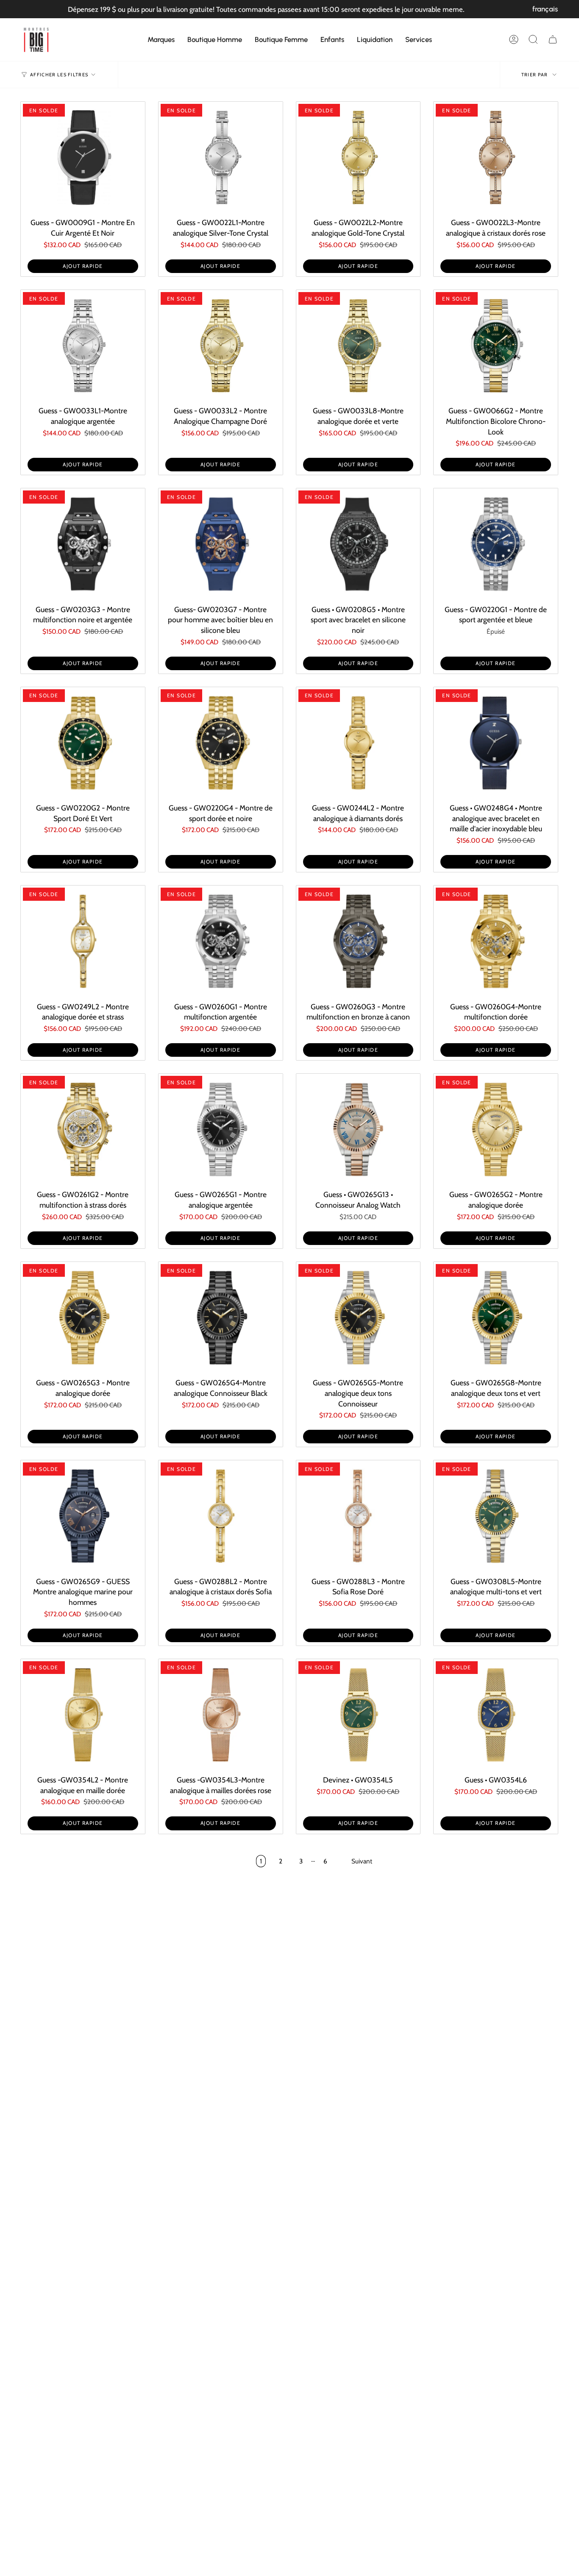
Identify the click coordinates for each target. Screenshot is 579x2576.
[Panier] (553, 39)
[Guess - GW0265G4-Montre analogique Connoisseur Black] (221, 1318)
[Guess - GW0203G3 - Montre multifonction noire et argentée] (83, 544)
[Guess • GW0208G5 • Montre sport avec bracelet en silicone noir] (358, 544)
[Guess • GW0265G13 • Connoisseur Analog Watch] (358, 1129)
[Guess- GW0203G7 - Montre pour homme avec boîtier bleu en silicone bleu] (221, 544)
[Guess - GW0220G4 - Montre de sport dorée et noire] (221, 743)
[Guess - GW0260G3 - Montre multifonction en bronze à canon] (358, 941)
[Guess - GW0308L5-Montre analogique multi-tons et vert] (496, 1516)
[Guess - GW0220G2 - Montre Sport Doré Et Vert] (83, 743)
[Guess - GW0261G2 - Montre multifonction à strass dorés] (83, 1129)
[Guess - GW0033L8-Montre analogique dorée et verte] (358, 346)
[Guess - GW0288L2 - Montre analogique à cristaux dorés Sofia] (221, 1516)
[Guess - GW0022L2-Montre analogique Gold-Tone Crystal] (358, 157)
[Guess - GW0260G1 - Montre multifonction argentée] (221, 941)
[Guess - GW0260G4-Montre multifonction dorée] (496, 941)
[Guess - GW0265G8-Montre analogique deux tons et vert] (496, 1318)
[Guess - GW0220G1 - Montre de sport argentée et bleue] (496, 544)
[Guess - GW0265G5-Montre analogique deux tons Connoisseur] (358, 1318)
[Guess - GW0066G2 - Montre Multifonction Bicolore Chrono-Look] (496, 346)
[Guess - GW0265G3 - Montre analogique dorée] (83, 1318)
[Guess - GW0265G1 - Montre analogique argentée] (221, 1129)
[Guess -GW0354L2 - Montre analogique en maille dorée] (83, 1715)
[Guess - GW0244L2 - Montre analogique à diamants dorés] (358, 743)
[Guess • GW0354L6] (496, 1715)
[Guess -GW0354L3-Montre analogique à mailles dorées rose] (221, 1715)
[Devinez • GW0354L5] (358, 1715)
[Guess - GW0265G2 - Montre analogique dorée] (496, 1129)
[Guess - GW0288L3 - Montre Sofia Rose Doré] (358, 1516)
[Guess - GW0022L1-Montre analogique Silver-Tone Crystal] (221, 157)
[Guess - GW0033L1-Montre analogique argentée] (83, 346)
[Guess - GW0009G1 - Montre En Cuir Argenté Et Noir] (83, 157)
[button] (161, 39)
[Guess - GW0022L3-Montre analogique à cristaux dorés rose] (496, 157)
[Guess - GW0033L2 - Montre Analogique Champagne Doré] (221, 346)
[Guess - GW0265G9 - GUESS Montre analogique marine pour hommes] (83, 1516)
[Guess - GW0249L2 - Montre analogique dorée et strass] (83, 941)
